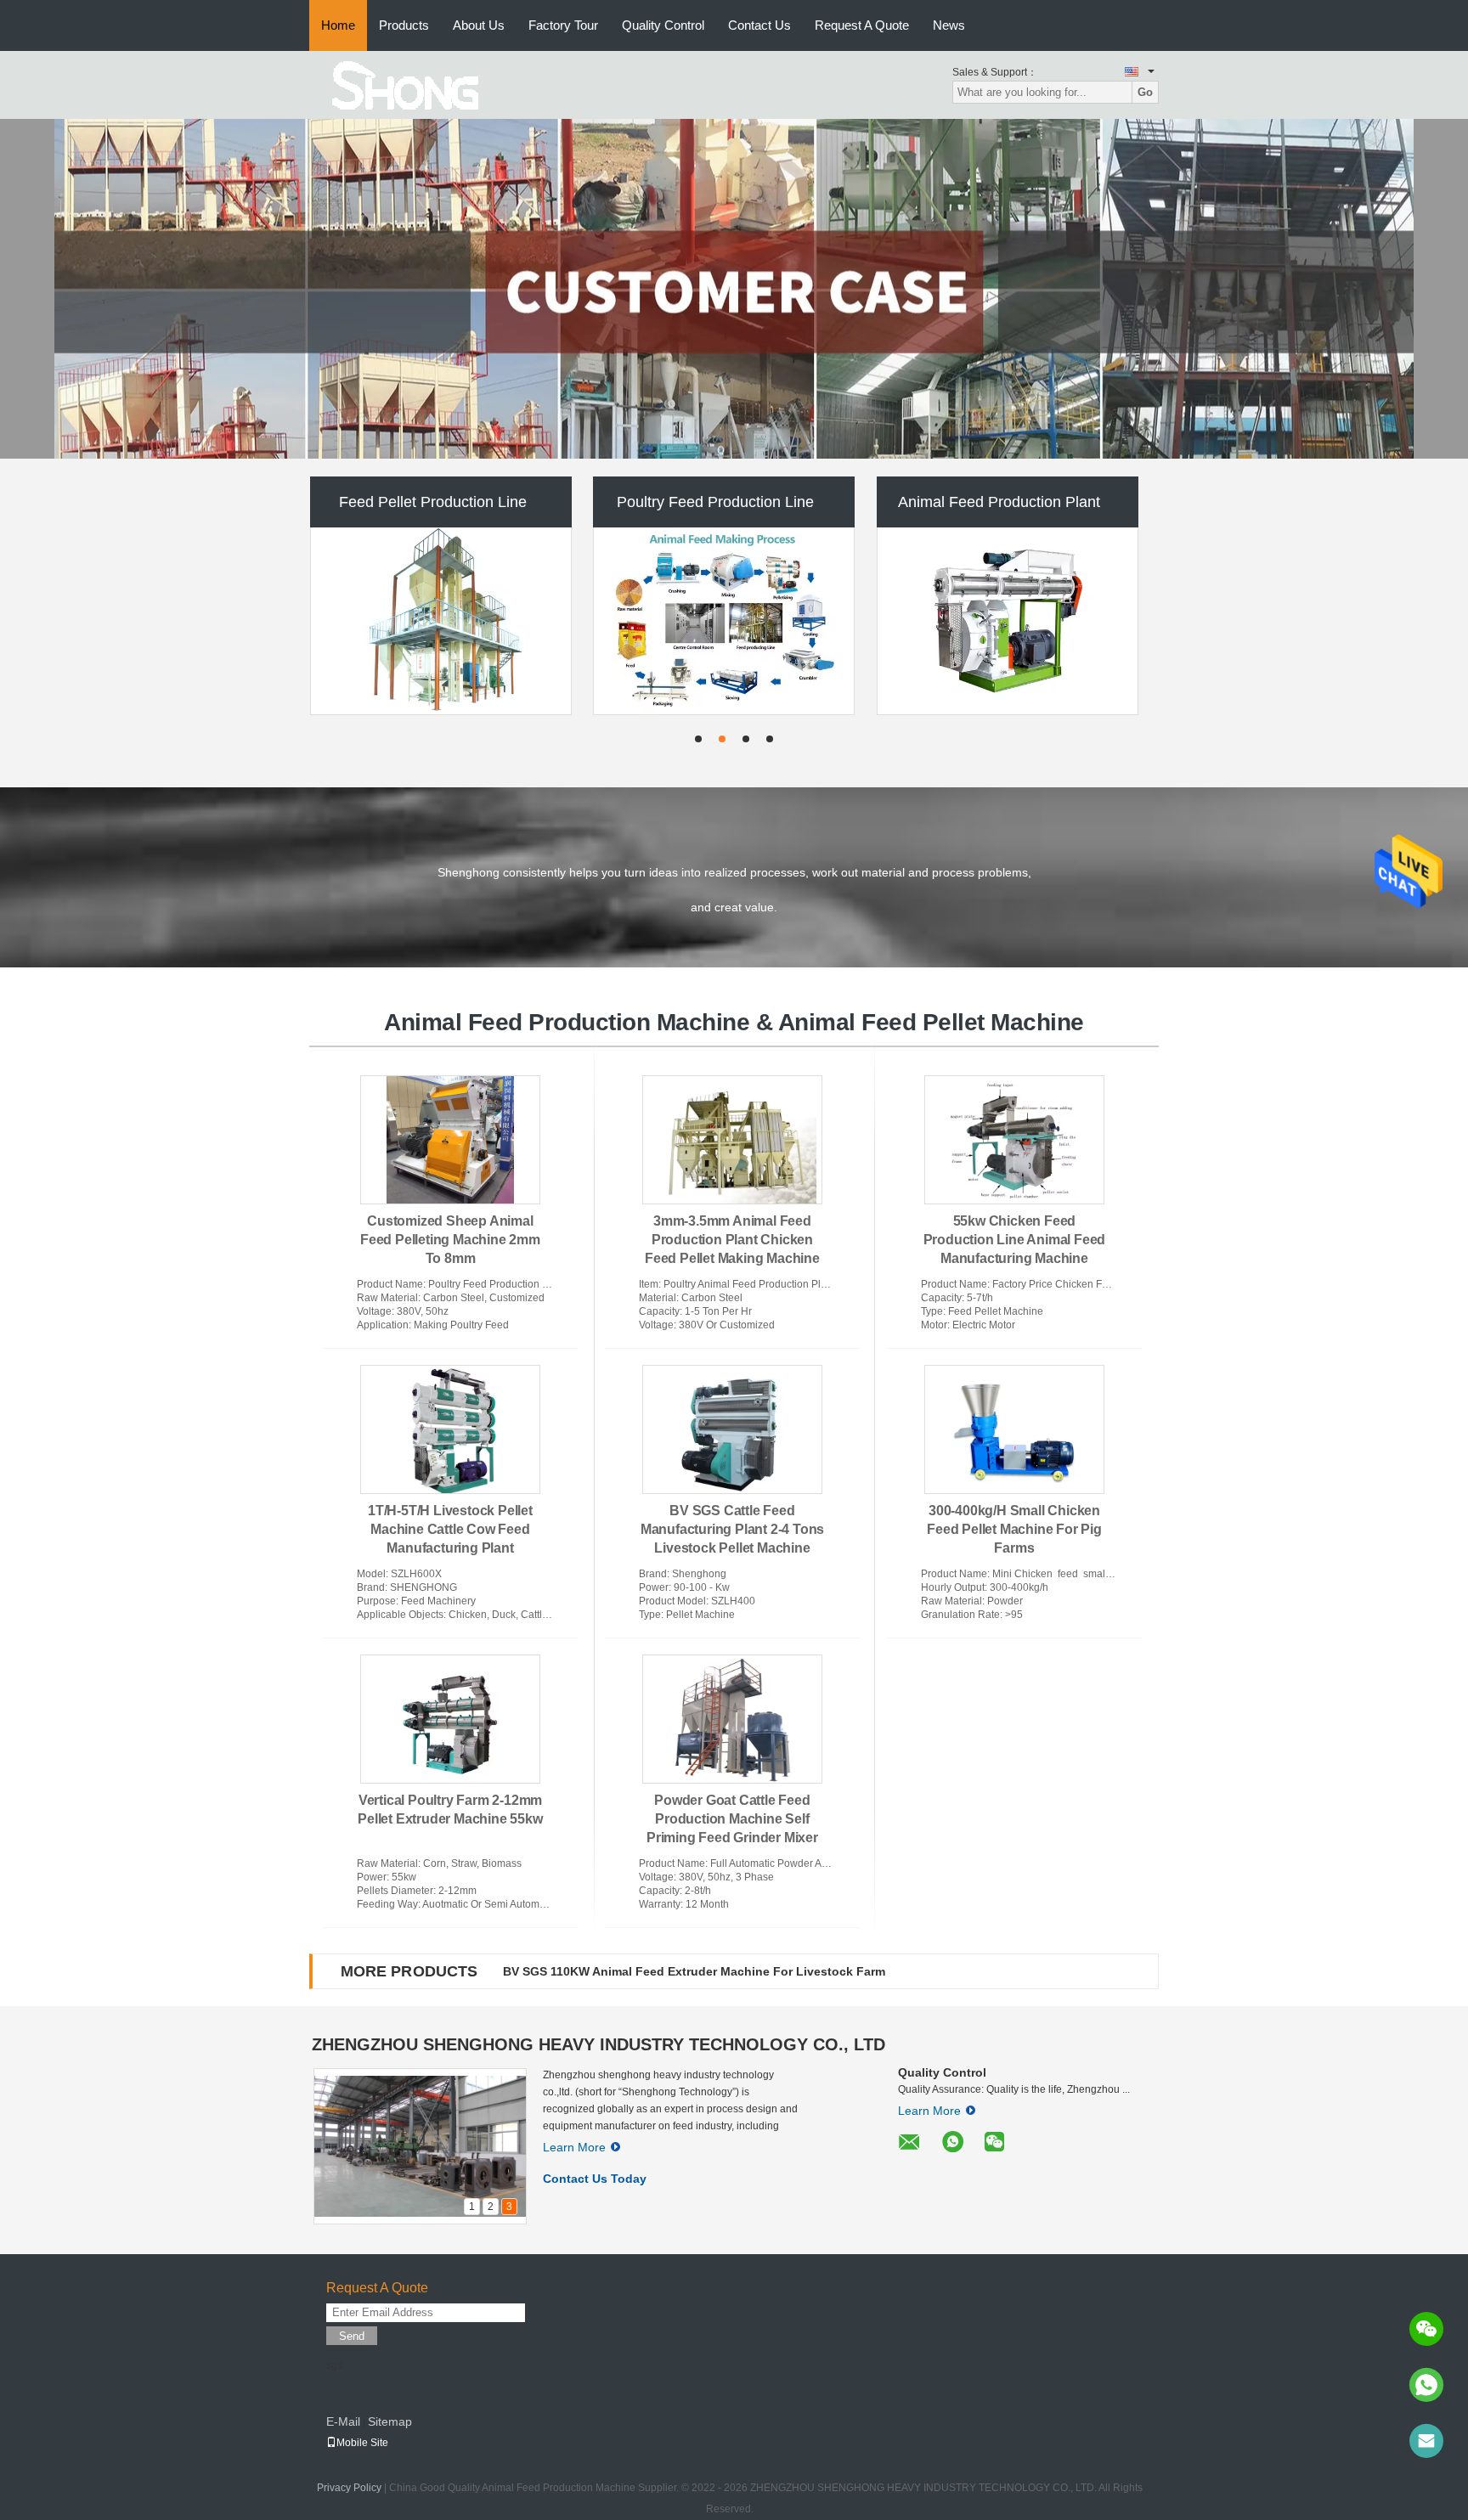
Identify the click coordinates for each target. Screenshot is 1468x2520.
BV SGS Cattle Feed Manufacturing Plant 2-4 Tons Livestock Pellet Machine (732, 1529)
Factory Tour (563, 25)
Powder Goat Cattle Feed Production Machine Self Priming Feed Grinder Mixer (732, 1819)
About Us (479, 25)
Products (404, 25)
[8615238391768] (1426, 2385)
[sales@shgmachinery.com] (1426, 2441)
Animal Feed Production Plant (999, 502)
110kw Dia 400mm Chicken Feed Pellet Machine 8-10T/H (663, 1971)
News (949, 25)
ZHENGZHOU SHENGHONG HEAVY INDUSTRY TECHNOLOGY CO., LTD (598, 2044)
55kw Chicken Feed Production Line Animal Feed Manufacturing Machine (1015, 1240)
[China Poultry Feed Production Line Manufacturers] (724, 621)
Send (352, 2336)
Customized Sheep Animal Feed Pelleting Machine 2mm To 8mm (450, 1240)
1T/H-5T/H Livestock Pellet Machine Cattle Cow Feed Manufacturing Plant (450, 1529)
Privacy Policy (349, 2488)
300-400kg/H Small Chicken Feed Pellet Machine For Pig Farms (1014, 1529)
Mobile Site (362, 2443)
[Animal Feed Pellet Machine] (734, 289)
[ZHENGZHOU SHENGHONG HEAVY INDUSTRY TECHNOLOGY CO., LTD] (403, 84)
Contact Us (759, 25)
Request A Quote (862, 25)
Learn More (574, 2147)
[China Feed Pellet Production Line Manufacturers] (441, 621)
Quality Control (663, 25)
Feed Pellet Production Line (433, 502)
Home (338, 25)
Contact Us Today (595, 2179)
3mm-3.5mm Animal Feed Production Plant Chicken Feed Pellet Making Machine (732, 1240)
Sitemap (390, 2421)
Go (1145, 92)
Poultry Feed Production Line (715, 502)
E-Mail (343, 2421)
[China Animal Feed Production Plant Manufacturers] (1008, 621)
